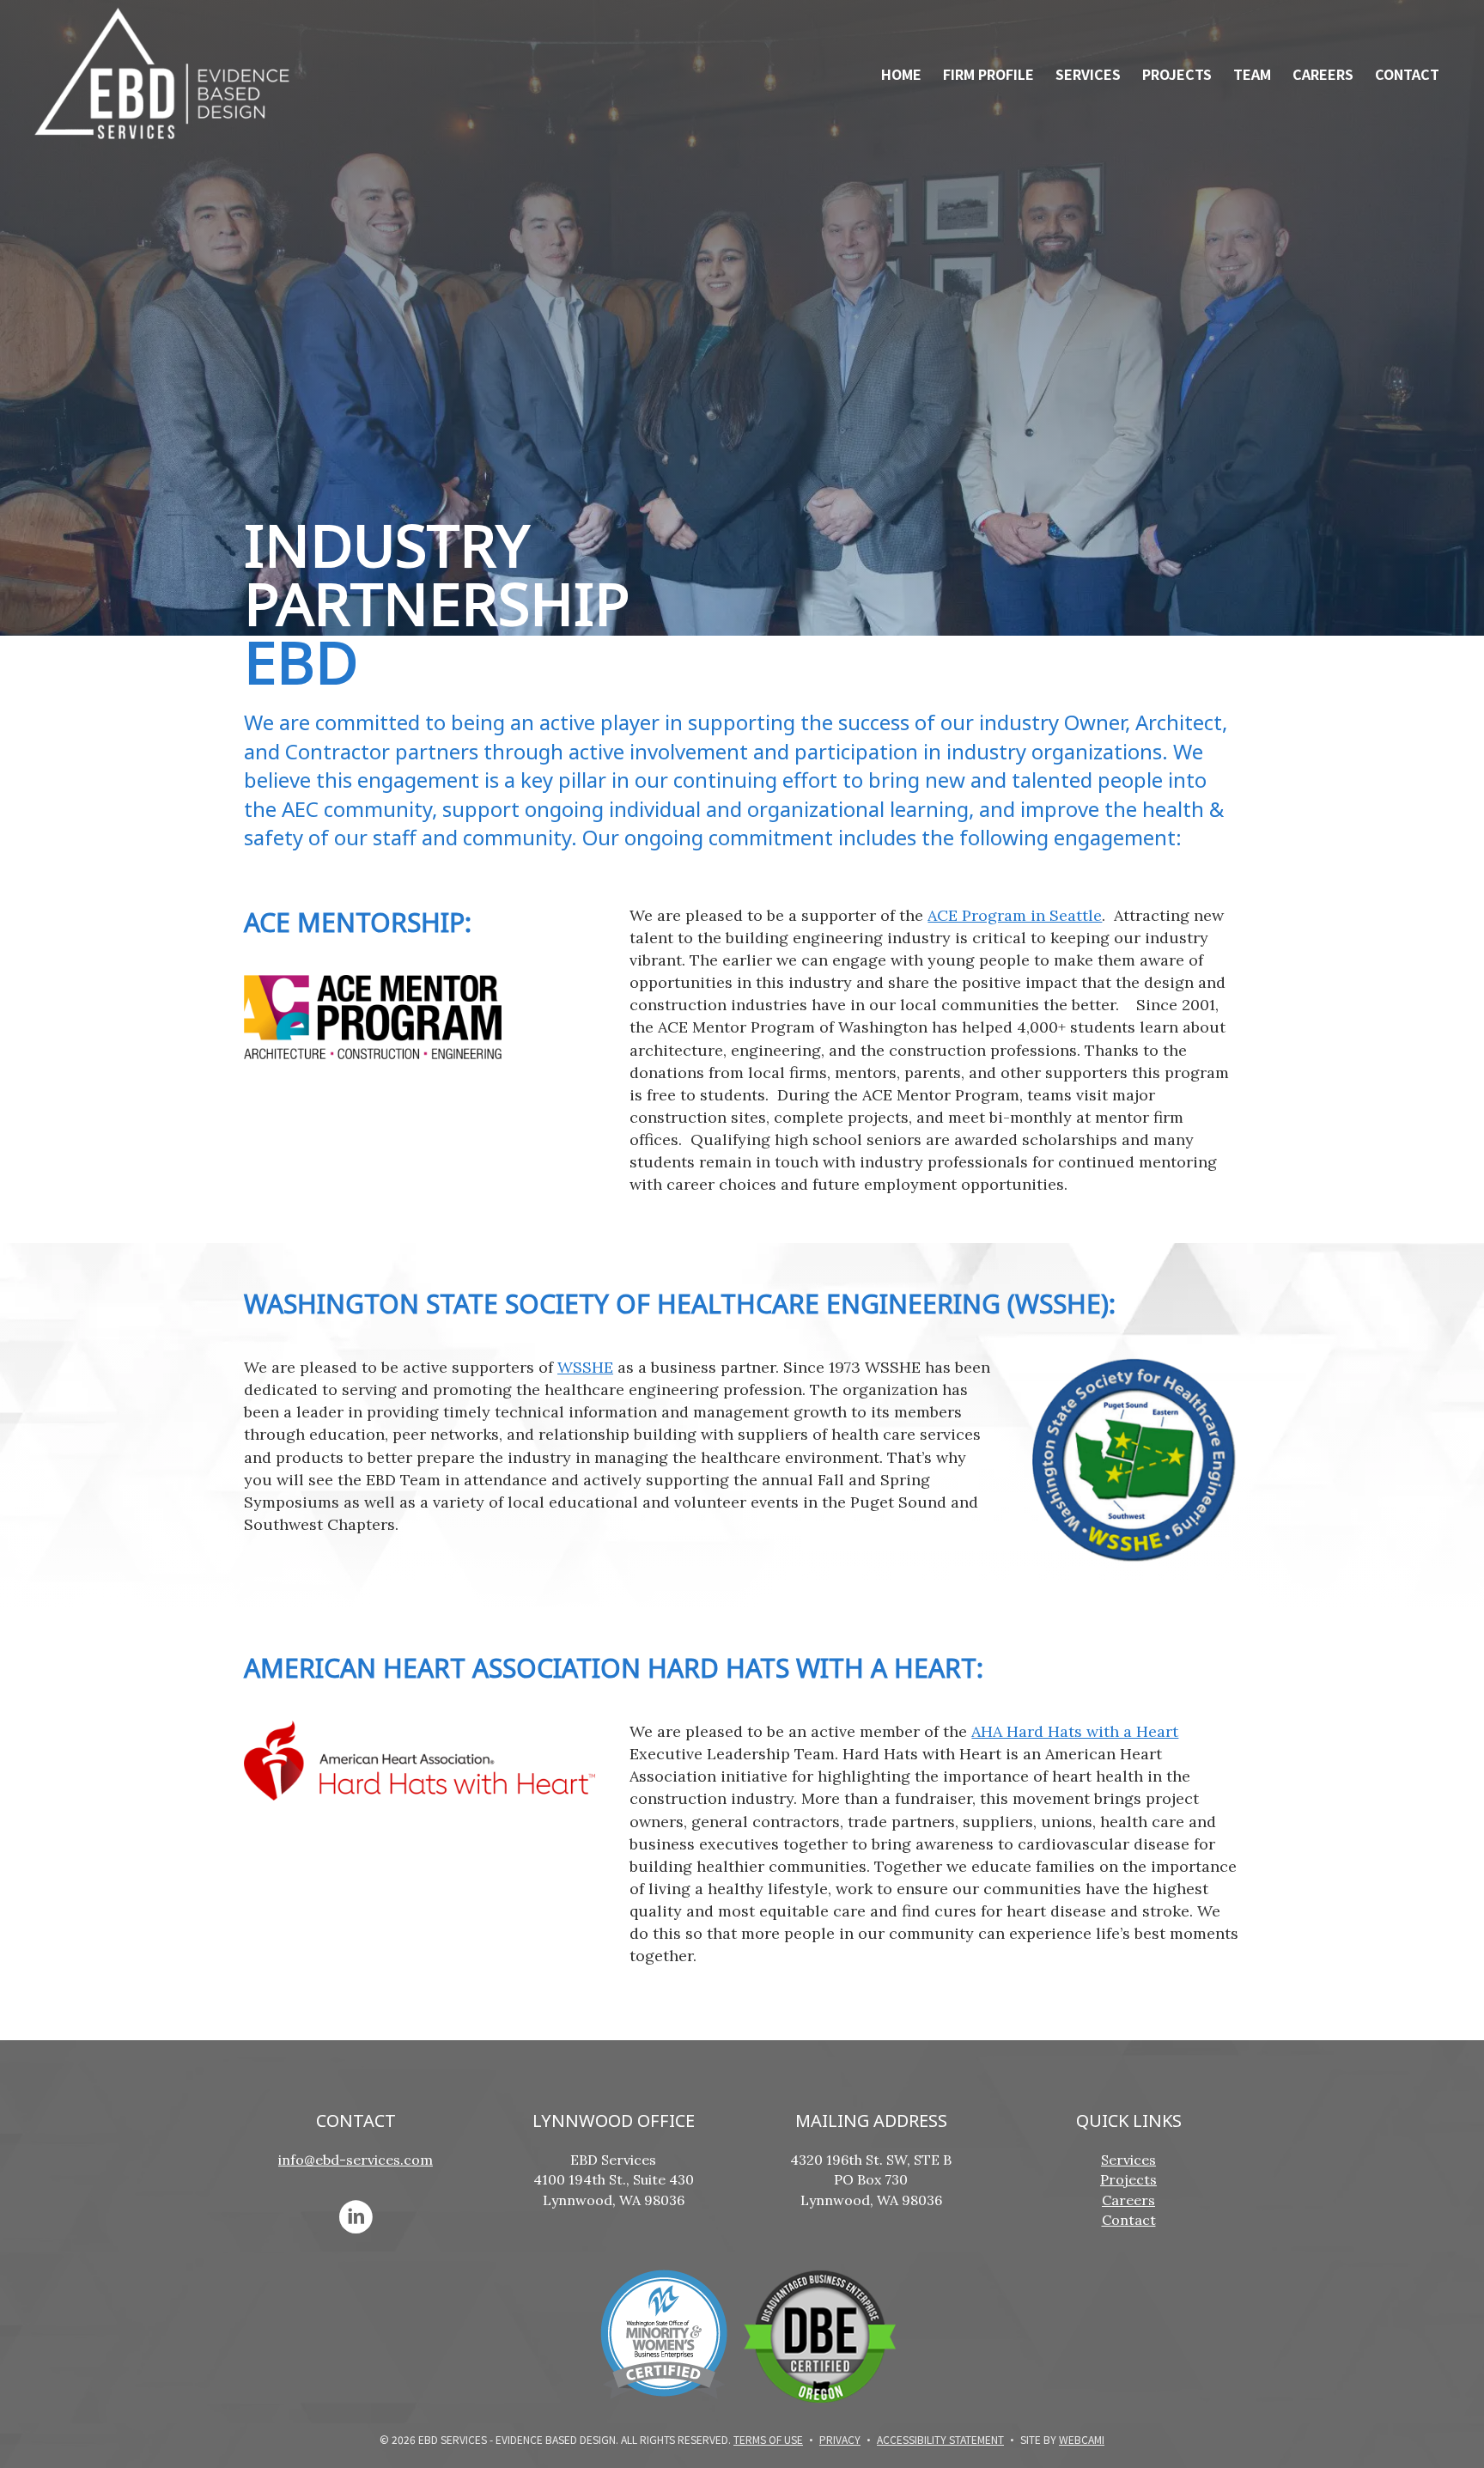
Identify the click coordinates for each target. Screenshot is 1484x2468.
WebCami (1082, 2439)
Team (1252, 74)
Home (901, 74)
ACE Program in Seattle (1015, 915)
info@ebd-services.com (356, 2160)
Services (1088, 74)
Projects (1177, 74)
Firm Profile (988, 74)
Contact (1407, 74)
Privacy (840, 2439)
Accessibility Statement (940, 2439)
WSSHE (585, 1367)
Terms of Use (768, 2439)
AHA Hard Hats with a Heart (1075, 1731)
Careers (1323, 74)
